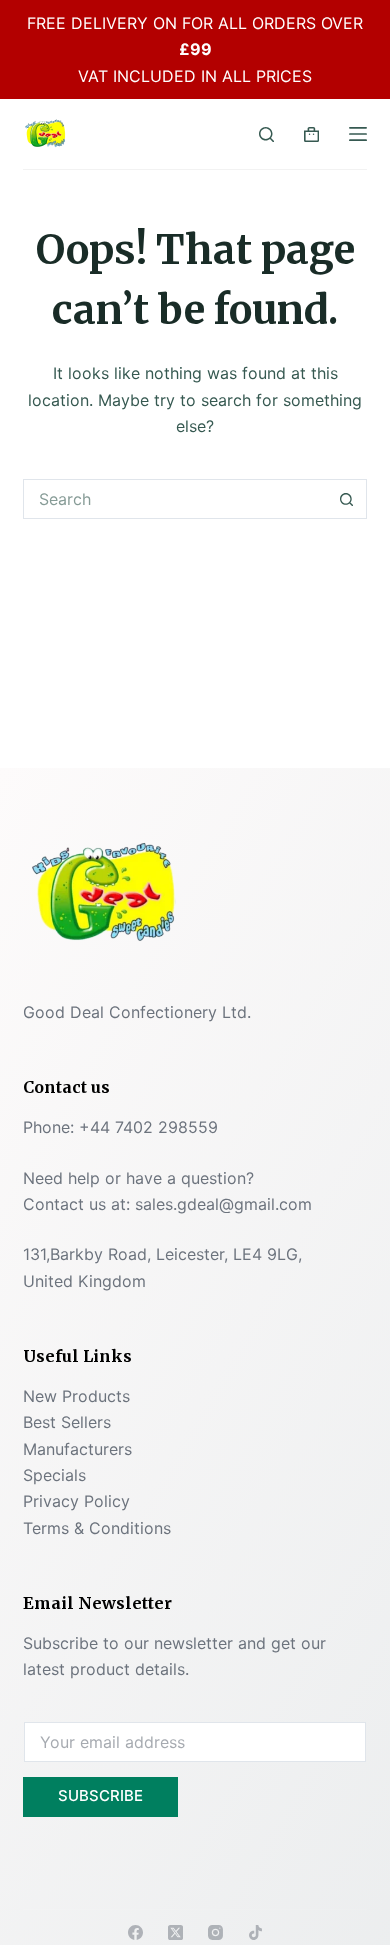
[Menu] (358, 134)
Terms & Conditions (97, 1528)
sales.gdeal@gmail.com (223, 1204)
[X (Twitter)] (175, 1932)
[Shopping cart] (311, 134)
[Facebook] (135, 1932)
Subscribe (100, 1795)
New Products (76, 1396)
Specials (54, 1475)
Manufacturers (77, 1449)
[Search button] (347, 499)
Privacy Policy (76, 1501)
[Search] (266, 134)
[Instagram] (215, 1932)
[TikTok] (255, 1932)
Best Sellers (67, 1422)
